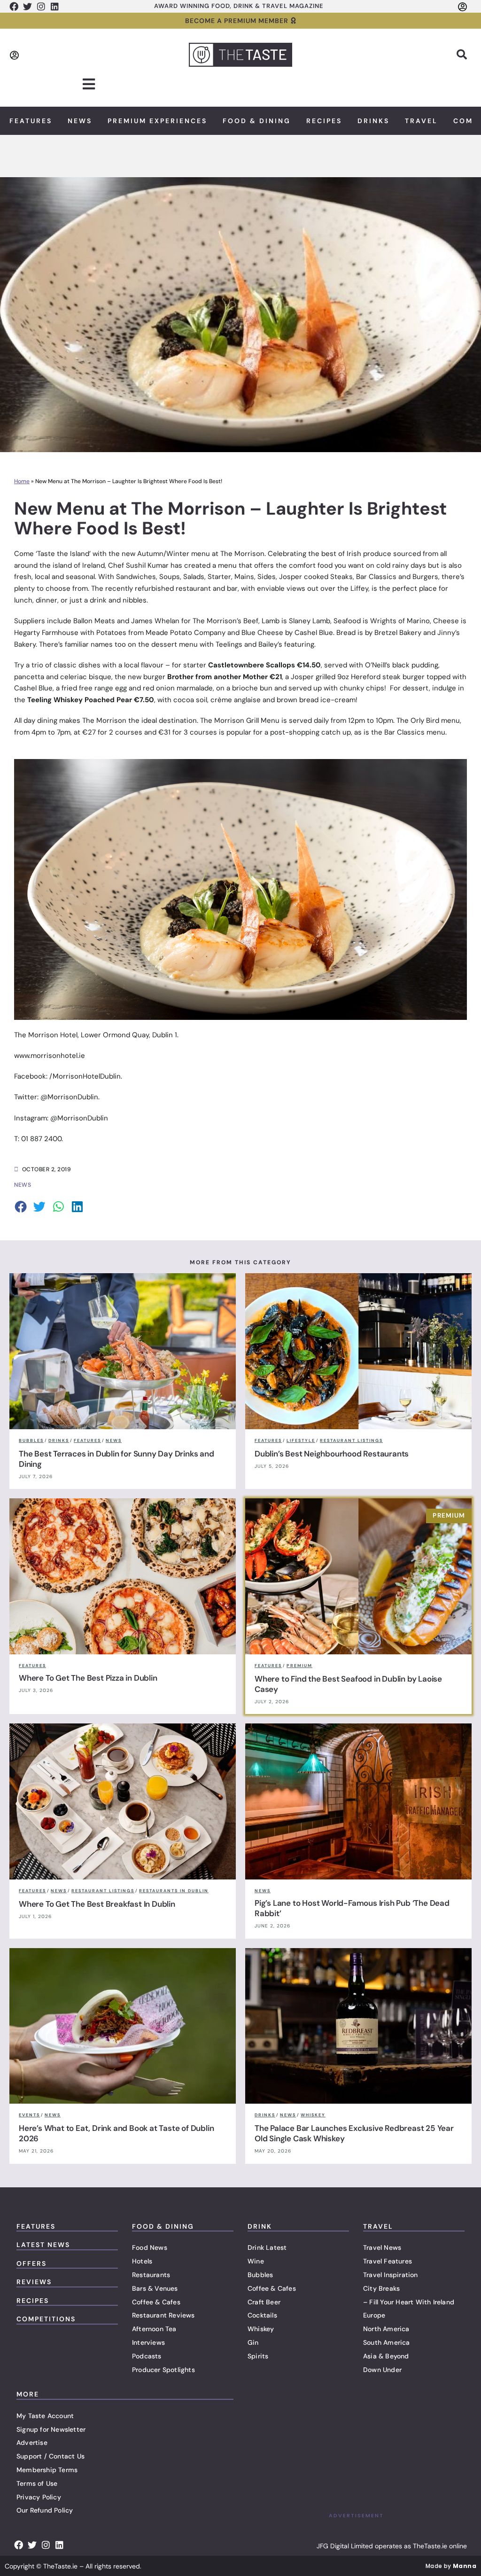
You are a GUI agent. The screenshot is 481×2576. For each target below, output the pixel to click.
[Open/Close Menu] (89, 84)
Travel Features (388, 2261)
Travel (421, 121)
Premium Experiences (157, 121)
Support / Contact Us (50, 2456)
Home (22, 481)
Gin (253, 2342)
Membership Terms (47, 2470)
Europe (374, 2315)
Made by (451, 2566)
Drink (260, 2226)
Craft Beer (264, 2302)
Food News (150, 2247)
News (80, 121)
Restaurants (151, 2275)
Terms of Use (37, 2483)
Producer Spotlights (163, 2370)
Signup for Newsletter (51, 2429)
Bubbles (260, 2275)
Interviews (148, 2342)
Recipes (324, 121)
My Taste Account (45, 2416)
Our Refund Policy (45, 2510)
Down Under (382, 2370)
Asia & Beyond (386, 2356)
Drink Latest (267, 2247)
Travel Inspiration (391, 2275)
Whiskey (261, 2329)
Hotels (142, 2261)
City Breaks (381, 2288)
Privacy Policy (39, 2497)
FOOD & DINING (163, 2226)
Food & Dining (257, 121)
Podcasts (147, 2356)
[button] (462, 55)
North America (386, 2329)
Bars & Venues (155, 2288)
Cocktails (262, 2315)
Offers (31, 2263)
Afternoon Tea (154, 2329)
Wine (256, 2261)
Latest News (43, 2245)
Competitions (46, 2319)
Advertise (32, 2443)
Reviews (34, 2282)
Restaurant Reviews (163, 2315)
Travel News (382, 2247)
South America (387, 2342)
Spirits (258, 2356)
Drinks (373, 121)
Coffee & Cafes (156, 2302)
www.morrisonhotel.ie (50, 1056)
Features (31, 121)
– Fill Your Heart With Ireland (409, 2302)
